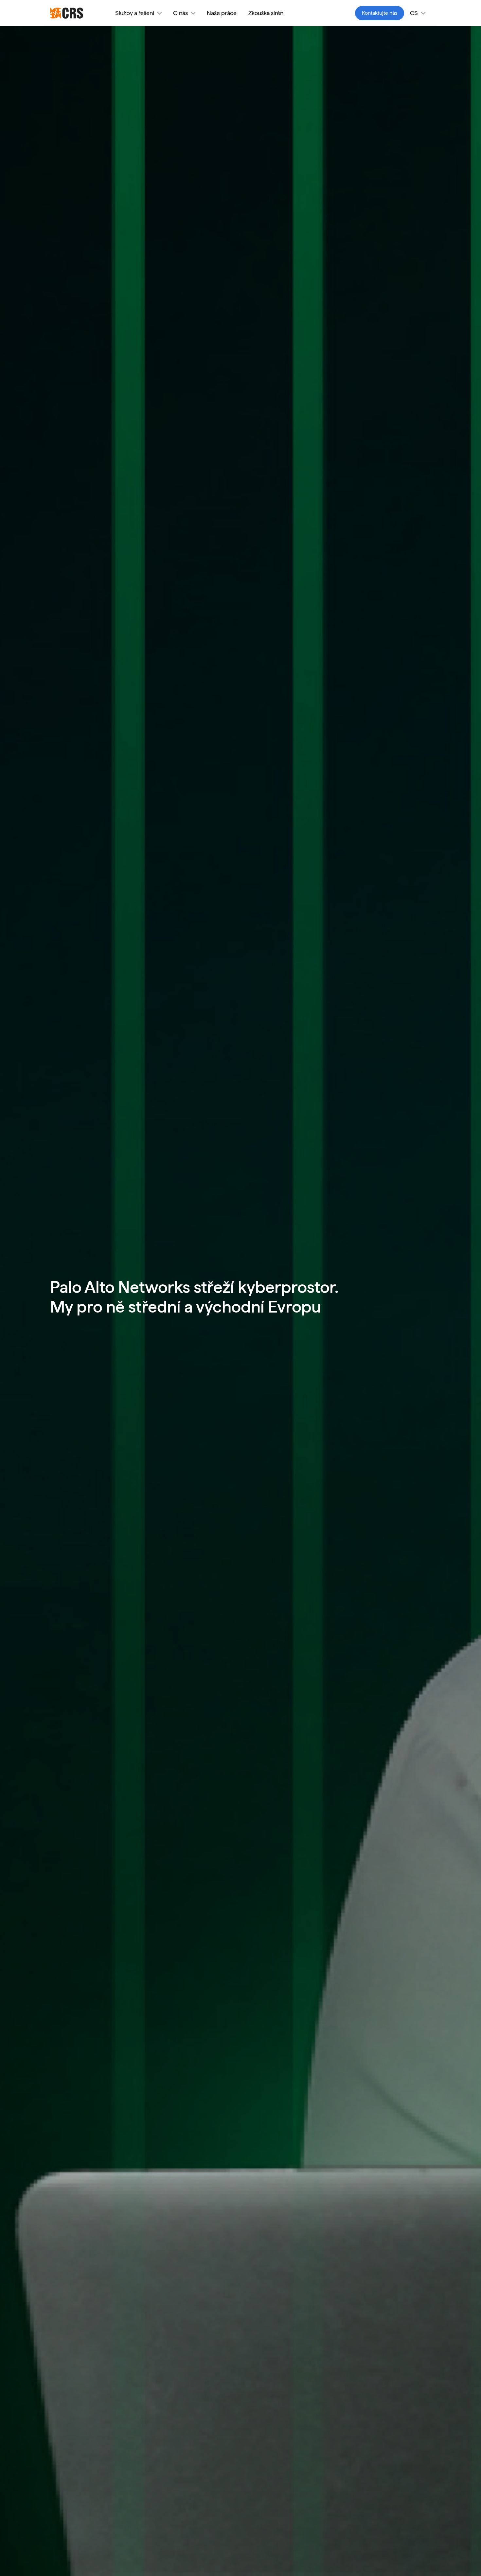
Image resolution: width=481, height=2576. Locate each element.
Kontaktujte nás (380, 13)
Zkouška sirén (266, 13)
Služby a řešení (135, 13)
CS (414, 13)
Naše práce (222, 13)
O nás (180, 13)
